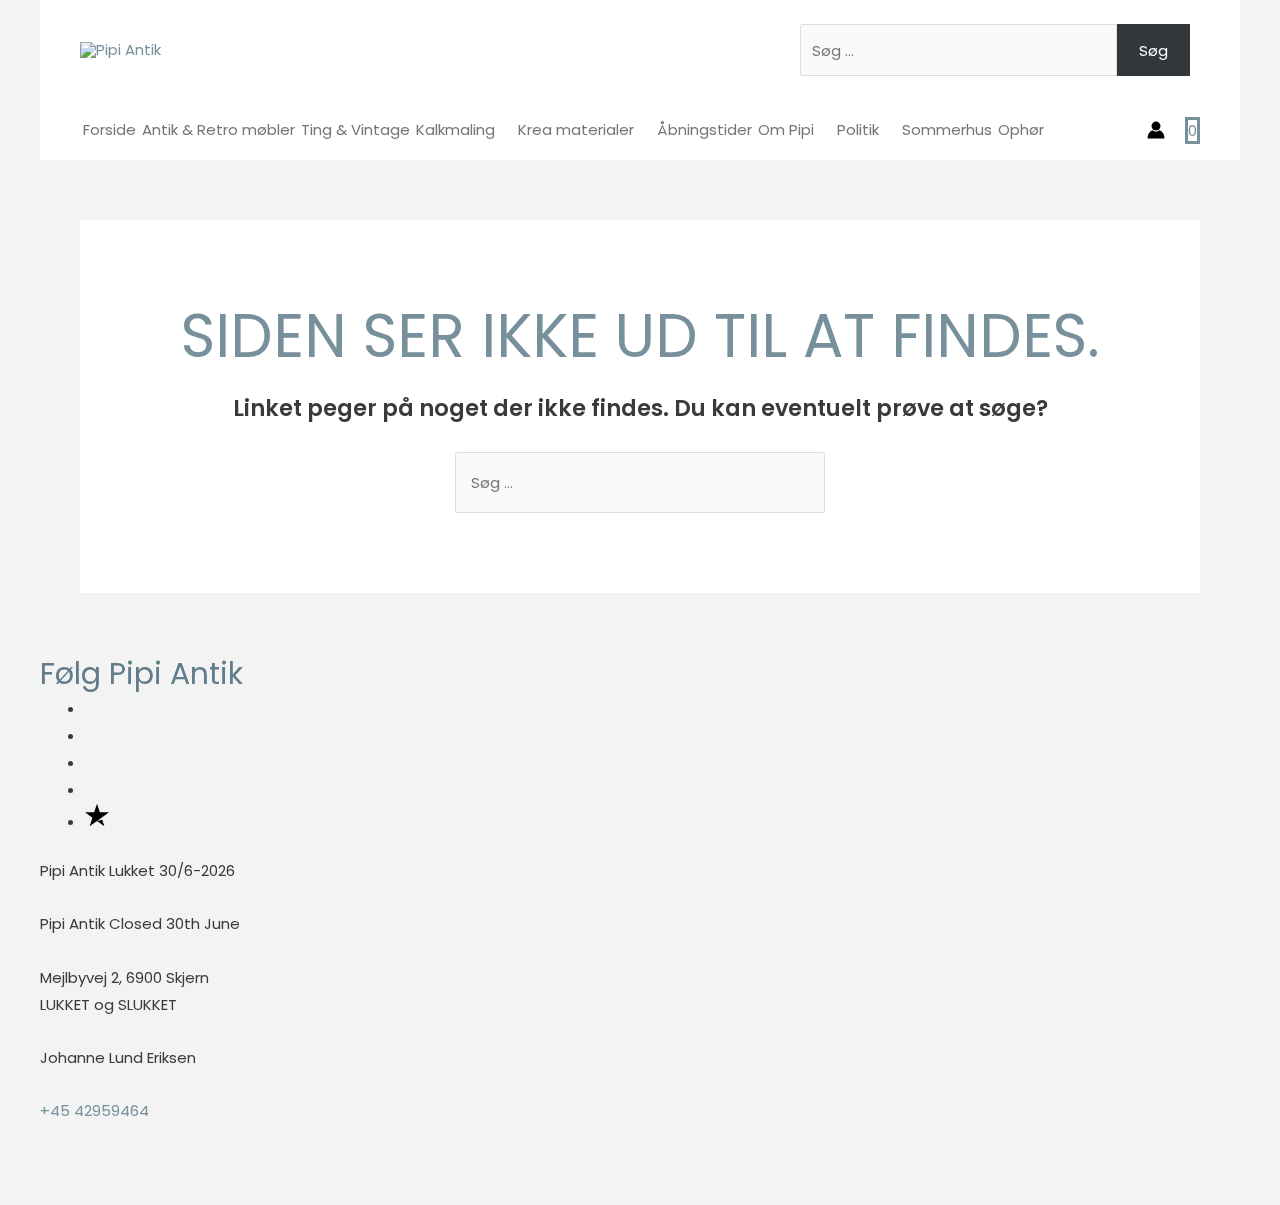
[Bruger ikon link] (1156, 130)
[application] (503, 129)
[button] (6, 1190)
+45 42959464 (94, 1110)
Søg (1153, 50)
